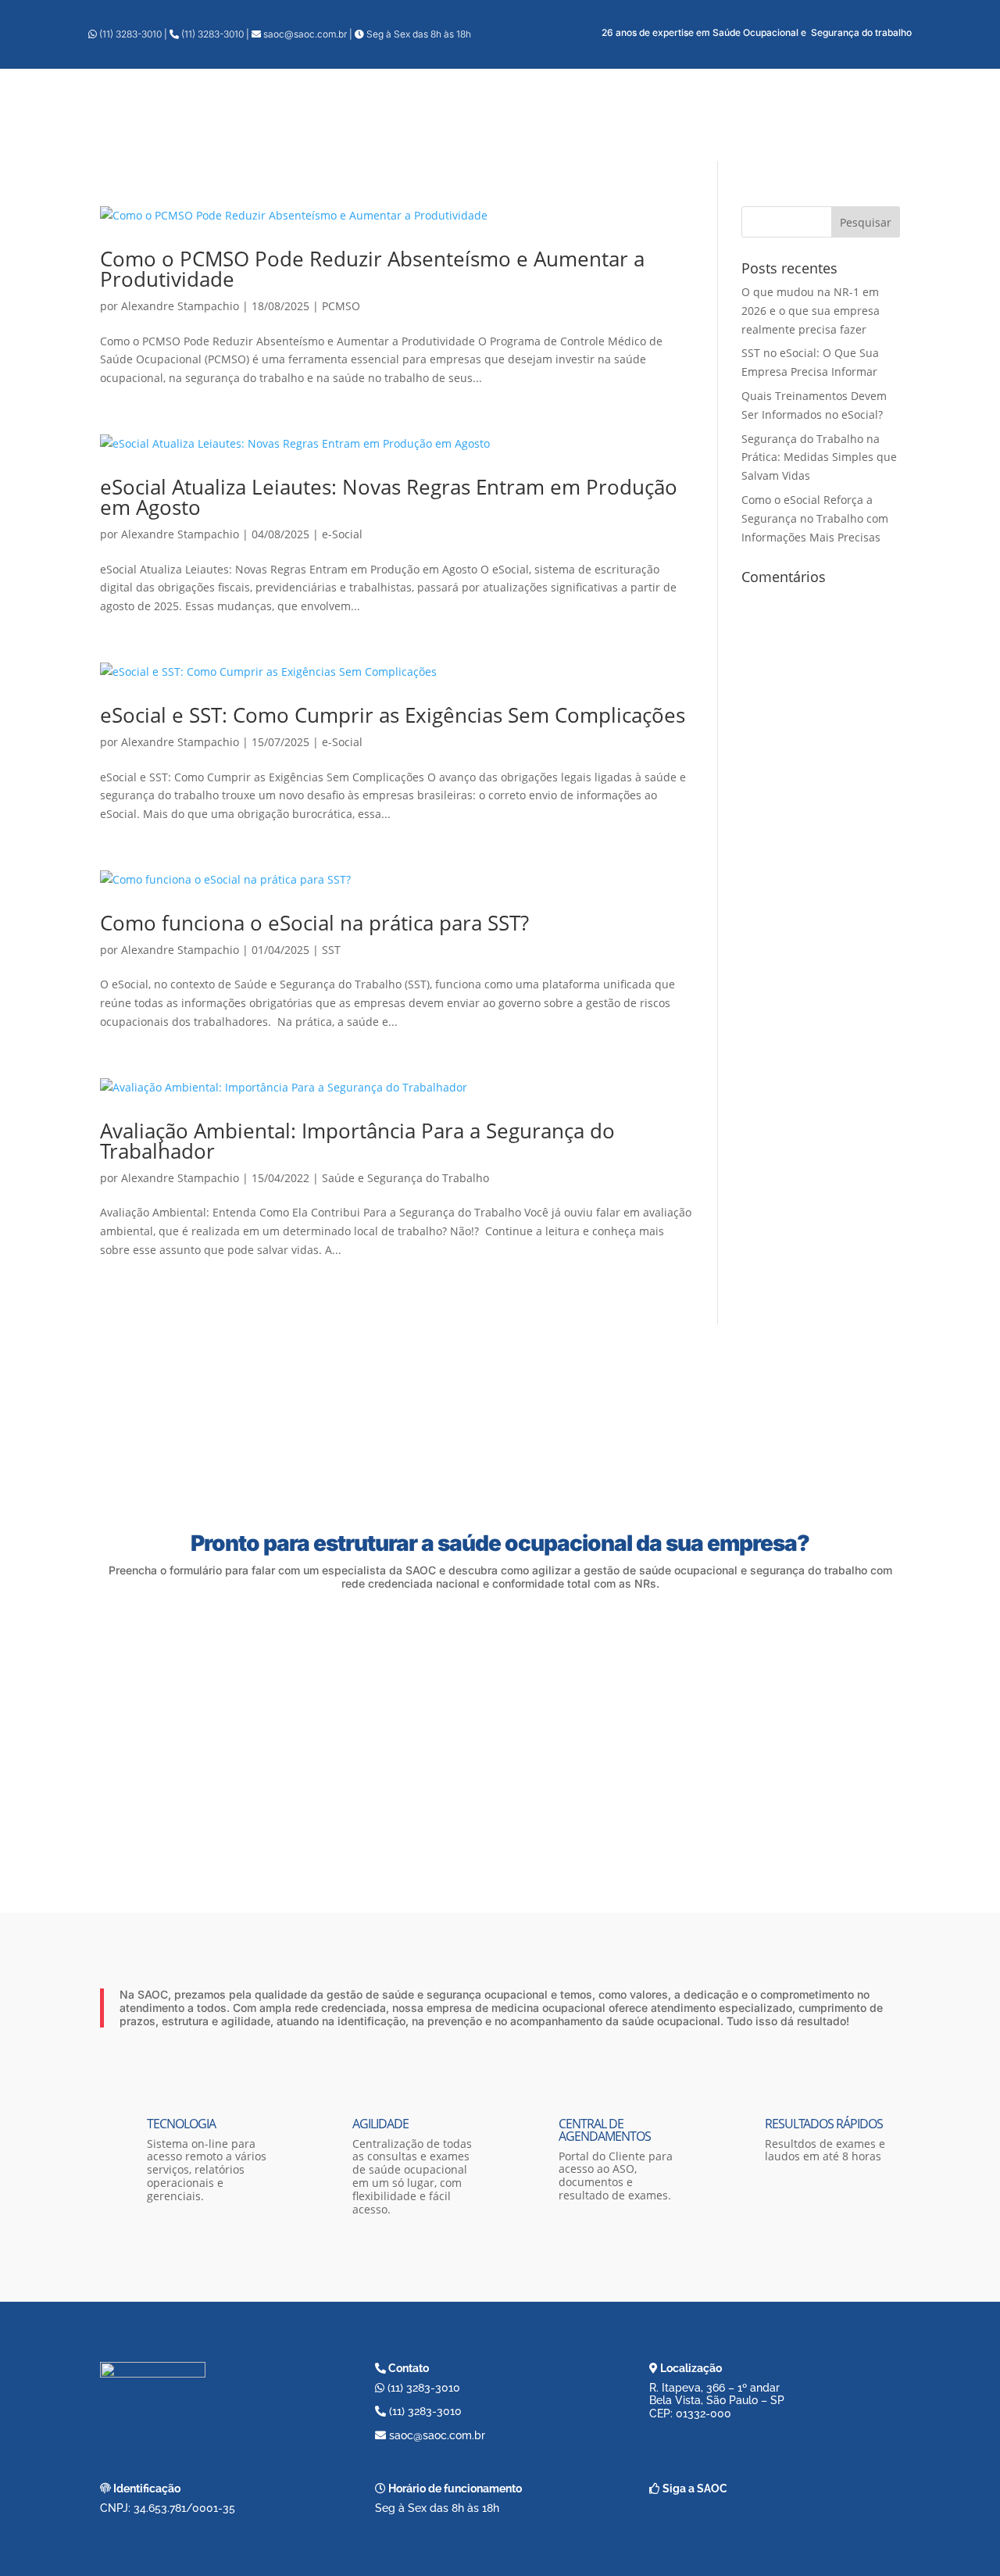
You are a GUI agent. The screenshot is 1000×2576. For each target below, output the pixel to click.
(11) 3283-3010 (130, 34)
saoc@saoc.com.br (305, 34)
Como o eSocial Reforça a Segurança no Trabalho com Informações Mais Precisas (815, 518)
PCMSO (341, 306)
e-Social (342, 534)
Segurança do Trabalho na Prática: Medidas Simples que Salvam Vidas (819, 457)
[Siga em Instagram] (702, 2517)
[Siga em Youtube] (777, 2517)
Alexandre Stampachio (180, 306)
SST (331, 950)
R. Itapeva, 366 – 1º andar (714, 2388)
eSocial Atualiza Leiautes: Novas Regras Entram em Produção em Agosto (389, 497)
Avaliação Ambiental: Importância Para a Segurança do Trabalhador (357, 1141)
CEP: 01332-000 (690, 2413)
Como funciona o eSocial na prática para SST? (314, 923)
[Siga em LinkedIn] (740, 2517)
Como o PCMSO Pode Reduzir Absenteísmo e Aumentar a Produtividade (372, 269)
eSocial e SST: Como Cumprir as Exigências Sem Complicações (393, 715)
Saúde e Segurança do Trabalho (405, 1178)
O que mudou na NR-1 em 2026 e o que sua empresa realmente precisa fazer (811, 311)
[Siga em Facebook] (665, 2517)
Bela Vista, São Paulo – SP (717, 2400)
